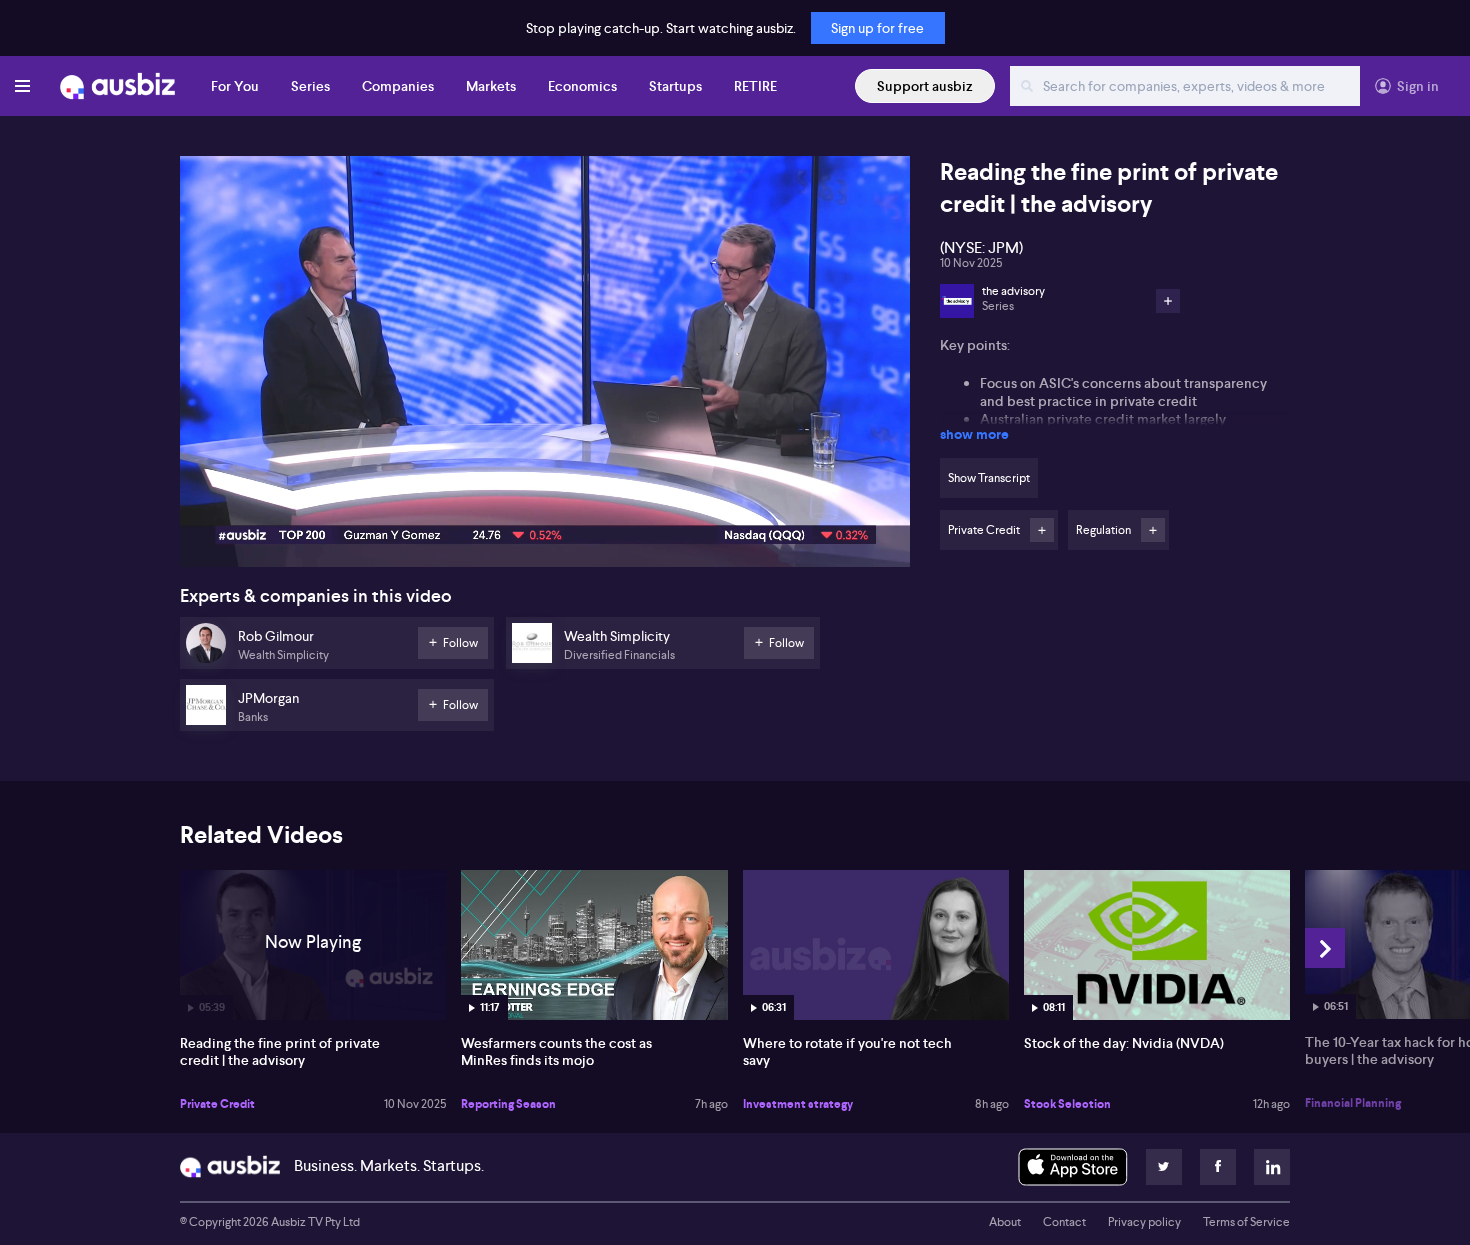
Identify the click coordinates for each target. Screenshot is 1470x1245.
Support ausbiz (925, 86)
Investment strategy (798, 1104)
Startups (675, 86)
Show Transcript (989, 478)
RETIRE (755, 86)
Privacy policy (1144, 1222)
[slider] (545, 495)
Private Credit (217, 1104)
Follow (1042, 530)
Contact (1064, 1222)
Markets (491, 86)
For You (235, 86)
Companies (398, 86)
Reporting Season (508, 1104)
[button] (551, 367)
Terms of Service (1246, 1222)
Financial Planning (1353, 1103)
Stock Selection (1067, 1104)
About (1005, 1222)
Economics (582, 86)
